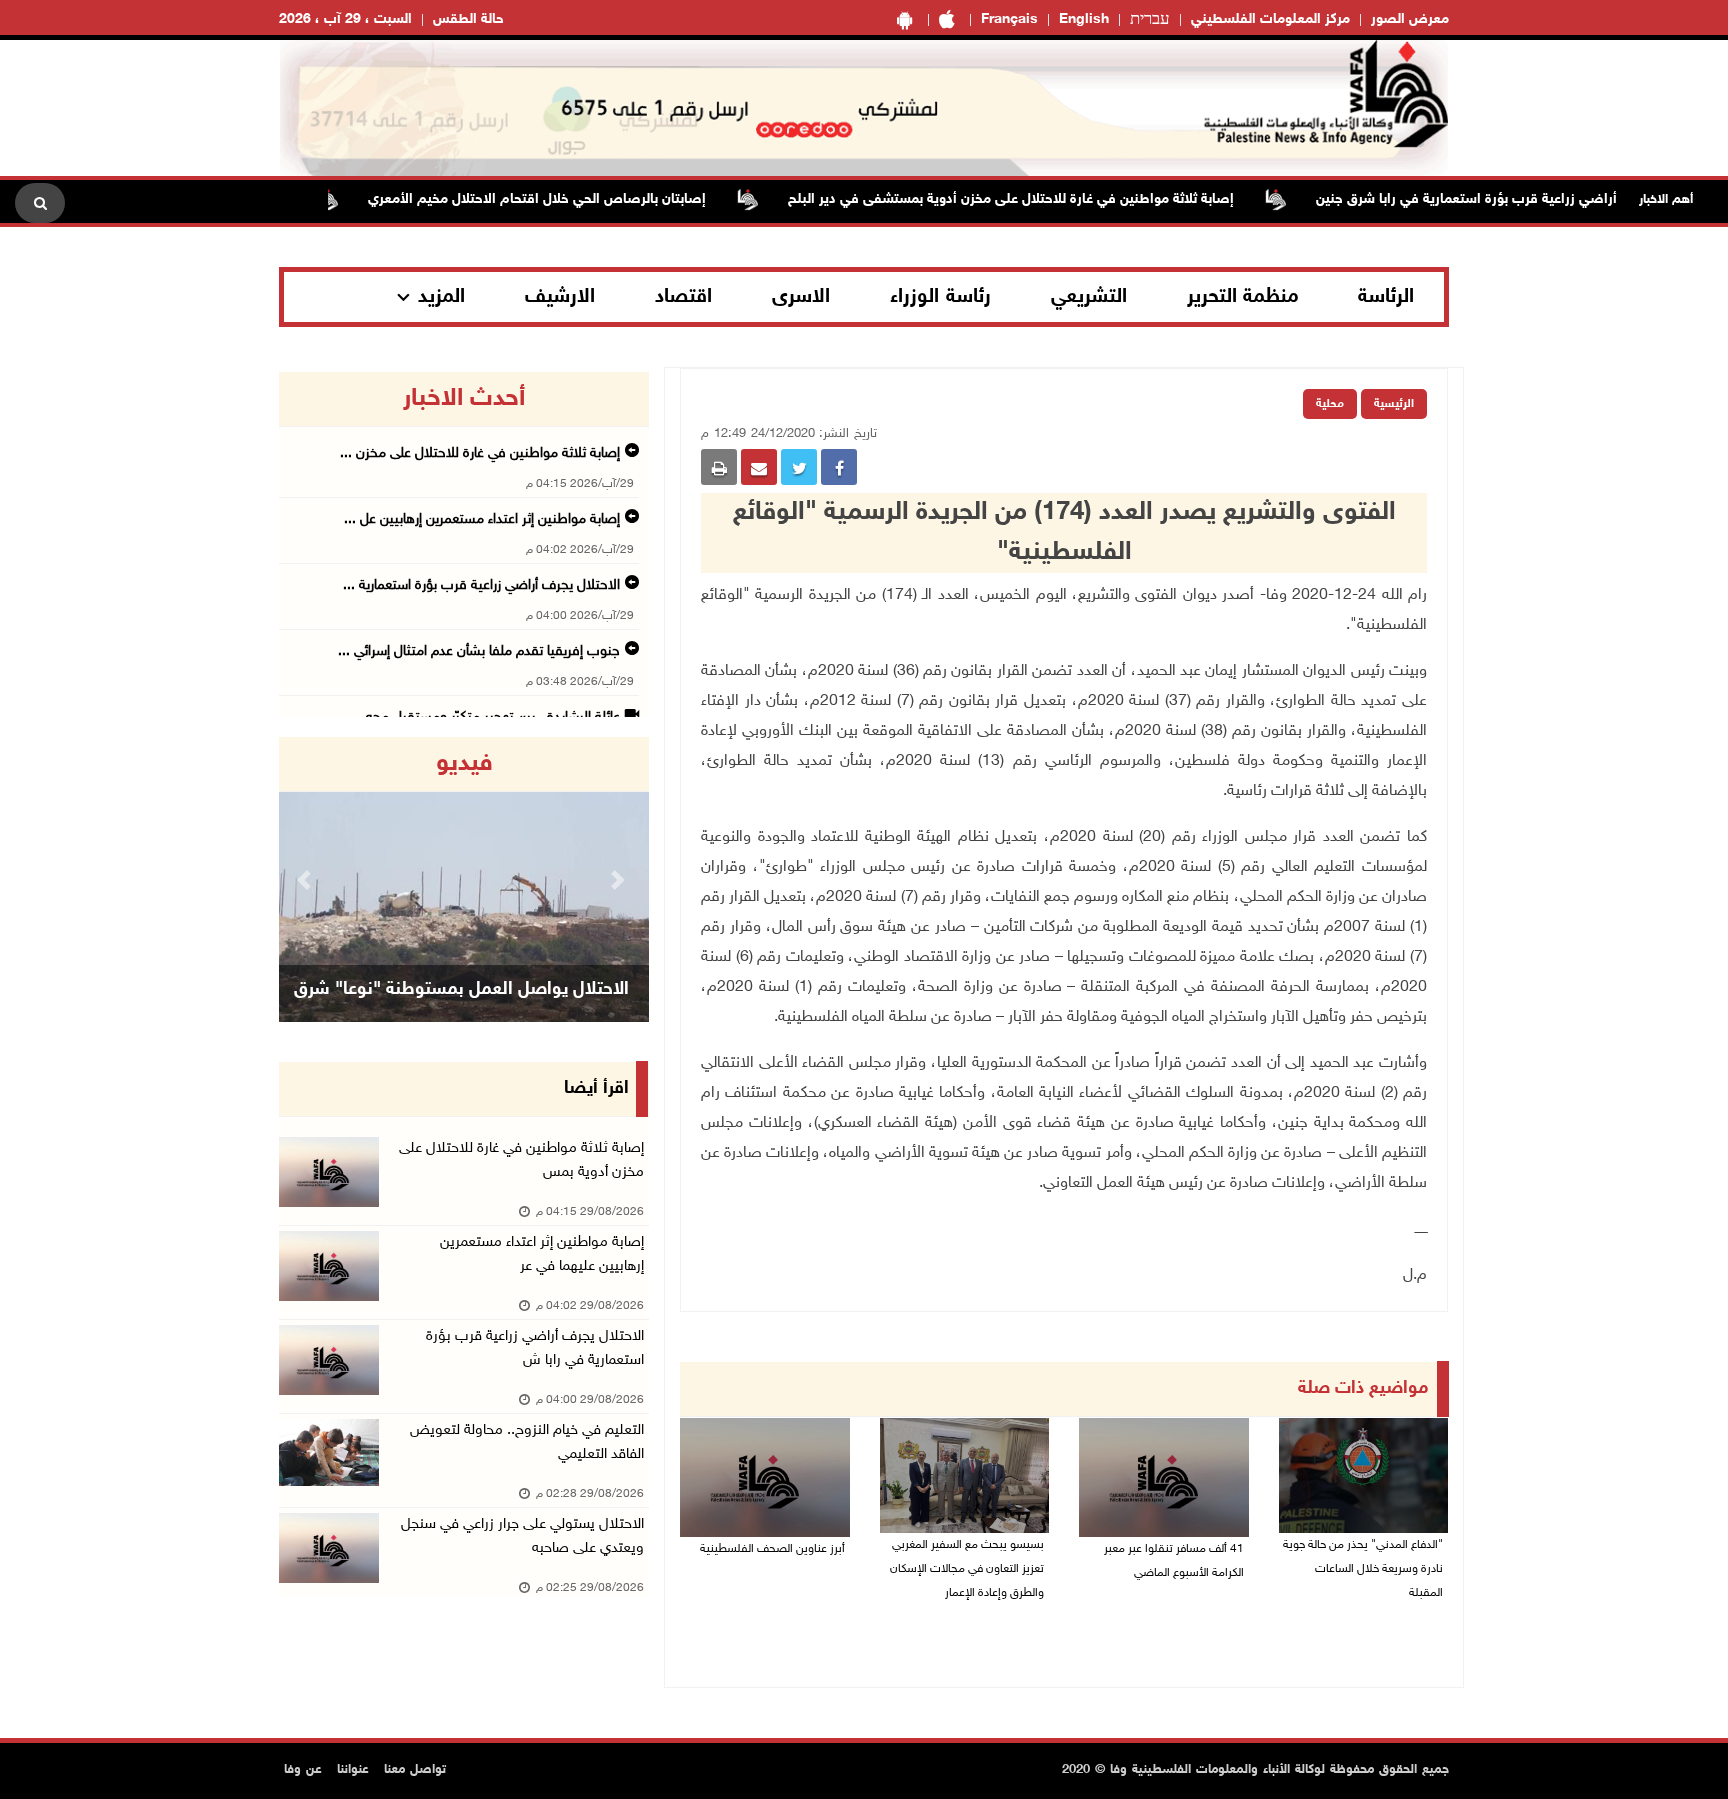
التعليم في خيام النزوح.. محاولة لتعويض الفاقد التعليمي (527, 1442)
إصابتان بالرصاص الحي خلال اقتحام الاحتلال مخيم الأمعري (576, 199)
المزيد (441, 297)
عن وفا (303, 1770)
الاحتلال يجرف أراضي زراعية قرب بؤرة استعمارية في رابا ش (535, 1348)
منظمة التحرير (1243, 297)
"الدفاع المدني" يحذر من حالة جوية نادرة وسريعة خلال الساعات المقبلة (1363, 1569)
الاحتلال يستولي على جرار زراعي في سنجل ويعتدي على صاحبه (522, 1536)
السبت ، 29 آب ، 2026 (345, 19)
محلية (1330, 404)
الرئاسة (1386, 297)
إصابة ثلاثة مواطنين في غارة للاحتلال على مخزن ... (480, 453)
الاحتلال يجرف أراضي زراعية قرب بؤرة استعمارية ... (481, 585)
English (1084, 19)
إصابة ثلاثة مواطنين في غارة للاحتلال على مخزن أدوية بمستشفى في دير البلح (1050, 199)
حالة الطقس (468, 19)
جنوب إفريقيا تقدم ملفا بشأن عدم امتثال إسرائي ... (479, 651)
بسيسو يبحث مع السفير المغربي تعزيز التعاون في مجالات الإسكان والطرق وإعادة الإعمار (967, 1569)
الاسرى (801, 297)
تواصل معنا (415, 1770)
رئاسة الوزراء (940, 297)
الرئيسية (1394, 404)
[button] (307, 879)
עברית (1150, 20)
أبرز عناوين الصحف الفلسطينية (772, 1549)
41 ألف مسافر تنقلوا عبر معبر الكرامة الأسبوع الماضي (1174, 1561)
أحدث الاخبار (464, 399)
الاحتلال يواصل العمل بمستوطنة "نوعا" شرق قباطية (461, 1015)
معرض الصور (1410, 19)
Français (1009, 19)
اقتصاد (683, 297)
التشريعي (1089, 297)
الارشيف (560, 297)
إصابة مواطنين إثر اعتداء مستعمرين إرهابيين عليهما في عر (542, 1254)
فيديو (464, 764)
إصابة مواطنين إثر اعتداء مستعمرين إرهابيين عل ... (482, 519)
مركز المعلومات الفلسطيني (1270, 19)
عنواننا (353, 1770)
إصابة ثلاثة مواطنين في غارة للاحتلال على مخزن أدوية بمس (521, 1160)
